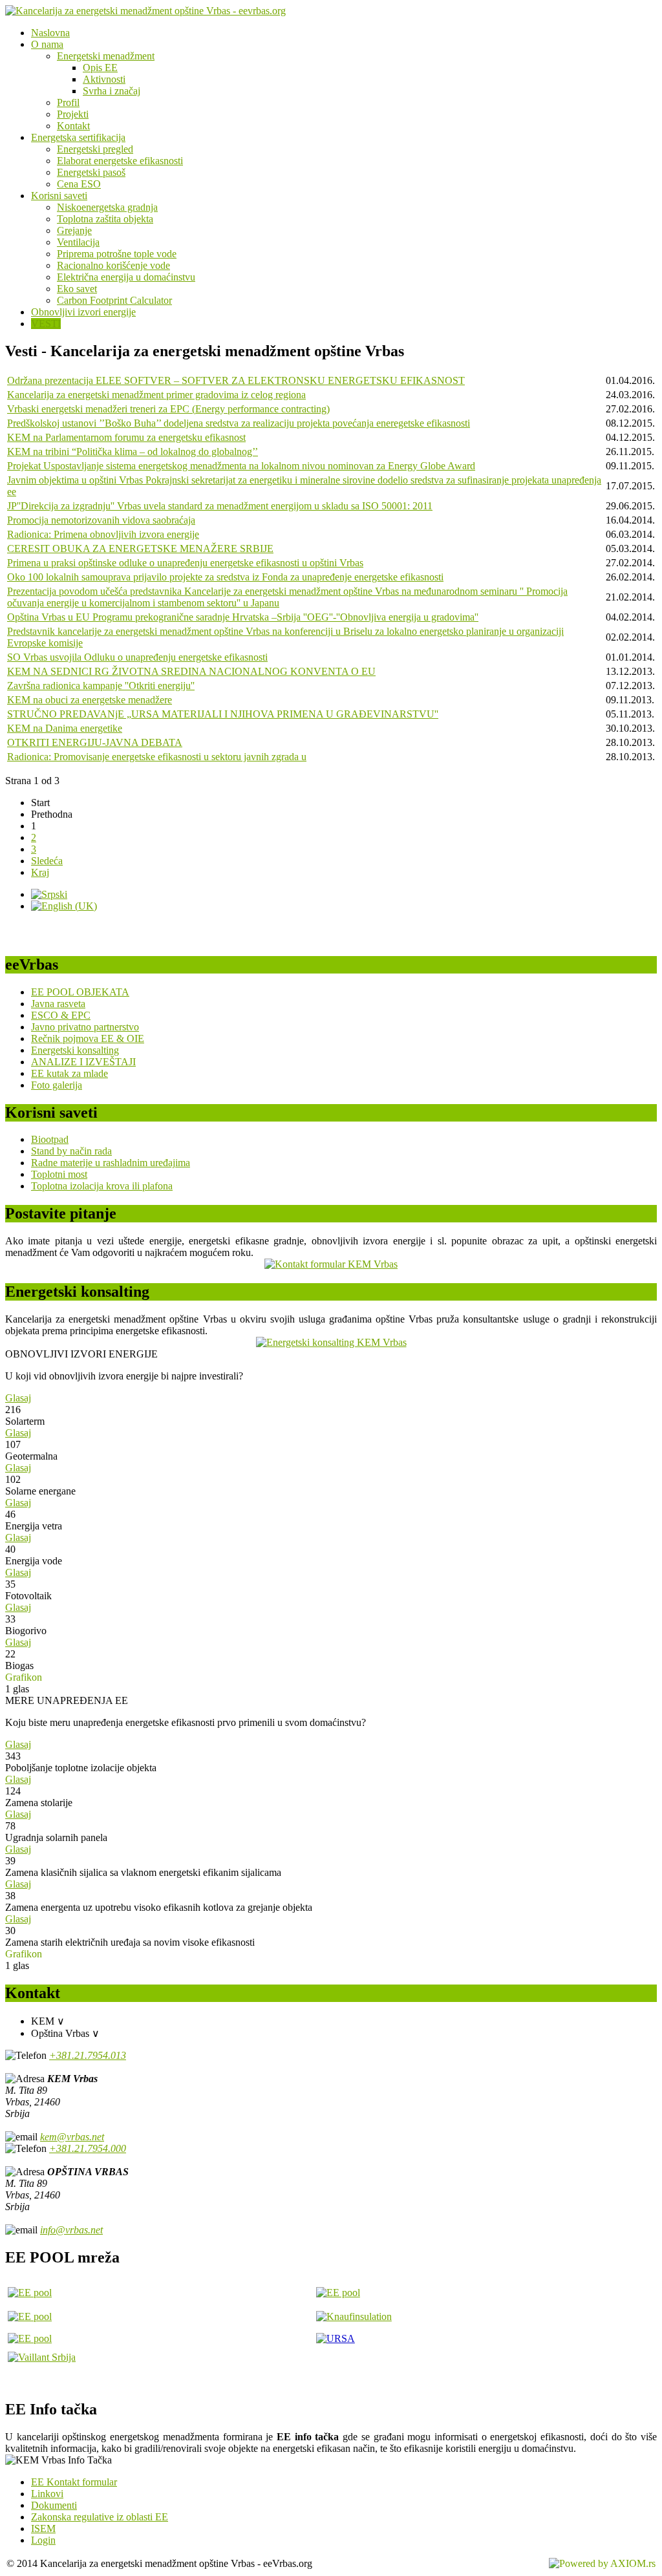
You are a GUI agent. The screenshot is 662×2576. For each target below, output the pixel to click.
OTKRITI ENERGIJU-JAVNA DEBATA (95, 742)
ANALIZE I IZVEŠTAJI (83, 1062)
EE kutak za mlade (69, 1073)
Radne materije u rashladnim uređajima (111, 1163)
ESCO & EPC (61, 1015)
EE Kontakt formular (74, 2482)
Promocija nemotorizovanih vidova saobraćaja (101, 520)
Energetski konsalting (75, 1050)
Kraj (40, 872)
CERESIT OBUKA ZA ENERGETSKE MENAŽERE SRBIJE (140, 548)
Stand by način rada (71, 1151)
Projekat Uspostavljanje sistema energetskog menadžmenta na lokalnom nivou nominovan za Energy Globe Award (241, 466)
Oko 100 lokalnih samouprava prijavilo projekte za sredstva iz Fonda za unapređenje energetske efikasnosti (225, 577)
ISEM (43, 2528)
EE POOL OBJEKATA (80, 992)
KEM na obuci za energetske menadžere (90, 700)
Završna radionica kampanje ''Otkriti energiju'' (101, 686)
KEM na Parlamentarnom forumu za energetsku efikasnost (126, 437)
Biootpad (50, 1139)
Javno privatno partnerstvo (85, 1027)
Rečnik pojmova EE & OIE (88, 1038)
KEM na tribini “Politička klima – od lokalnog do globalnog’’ (133, 452)
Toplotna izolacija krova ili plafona (102, 1186)
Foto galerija (57, 1085)
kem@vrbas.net (72, 2137)
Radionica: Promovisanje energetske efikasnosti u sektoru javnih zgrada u (157, 757)
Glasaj (18, 1398)
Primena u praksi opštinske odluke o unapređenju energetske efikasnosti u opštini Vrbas (185, 563)
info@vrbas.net (71, 2230)
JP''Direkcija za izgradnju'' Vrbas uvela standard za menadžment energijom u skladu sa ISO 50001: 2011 (220, 506)
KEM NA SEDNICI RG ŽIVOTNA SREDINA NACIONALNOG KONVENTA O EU (191, 671)
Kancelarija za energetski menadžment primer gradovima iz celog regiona (156, 395)
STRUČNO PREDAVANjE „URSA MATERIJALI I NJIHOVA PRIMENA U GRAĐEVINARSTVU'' (223, 714)
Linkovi (47, 2494)
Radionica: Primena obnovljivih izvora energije (103, 534)
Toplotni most (59, 1174)
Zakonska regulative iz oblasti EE (100, 2517)
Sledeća (47, 861)
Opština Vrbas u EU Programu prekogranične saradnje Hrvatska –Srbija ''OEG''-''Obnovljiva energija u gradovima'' (243, 617)
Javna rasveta (58, 1004)
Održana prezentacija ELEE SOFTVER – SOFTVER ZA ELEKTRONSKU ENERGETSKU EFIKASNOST (236, 380)
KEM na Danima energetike (65, 728)
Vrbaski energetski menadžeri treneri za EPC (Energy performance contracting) (168, 409)
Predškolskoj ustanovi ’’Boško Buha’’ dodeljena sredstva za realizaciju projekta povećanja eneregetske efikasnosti (239, 423)
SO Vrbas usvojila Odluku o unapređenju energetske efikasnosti (137, 657)
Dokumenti (54, 2505)
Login (43, 2540)
